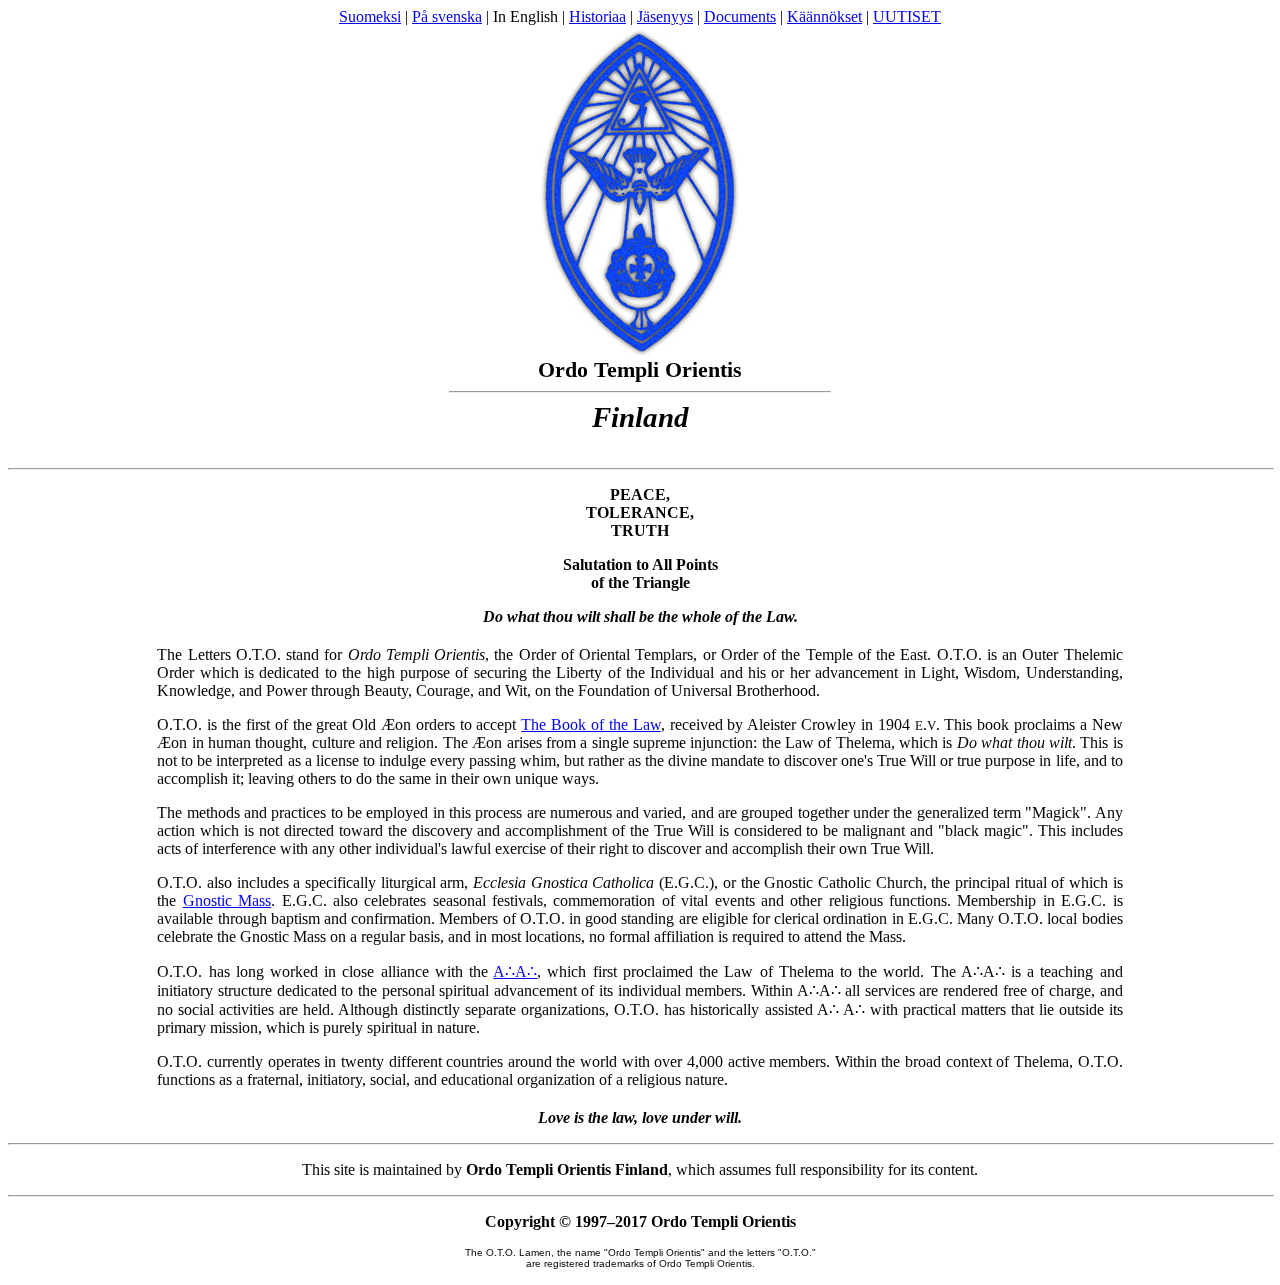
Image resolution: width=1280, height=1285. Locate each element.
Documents (740, 16)
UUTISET (907, 16)
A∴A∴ (515, 971)
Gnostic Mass (227, 900)
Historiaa (597, 16)
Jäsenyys (665, 16)
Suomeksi (370, 16)
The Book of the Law (590, 724)
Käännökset (824, 16)
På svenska (447, 16)
